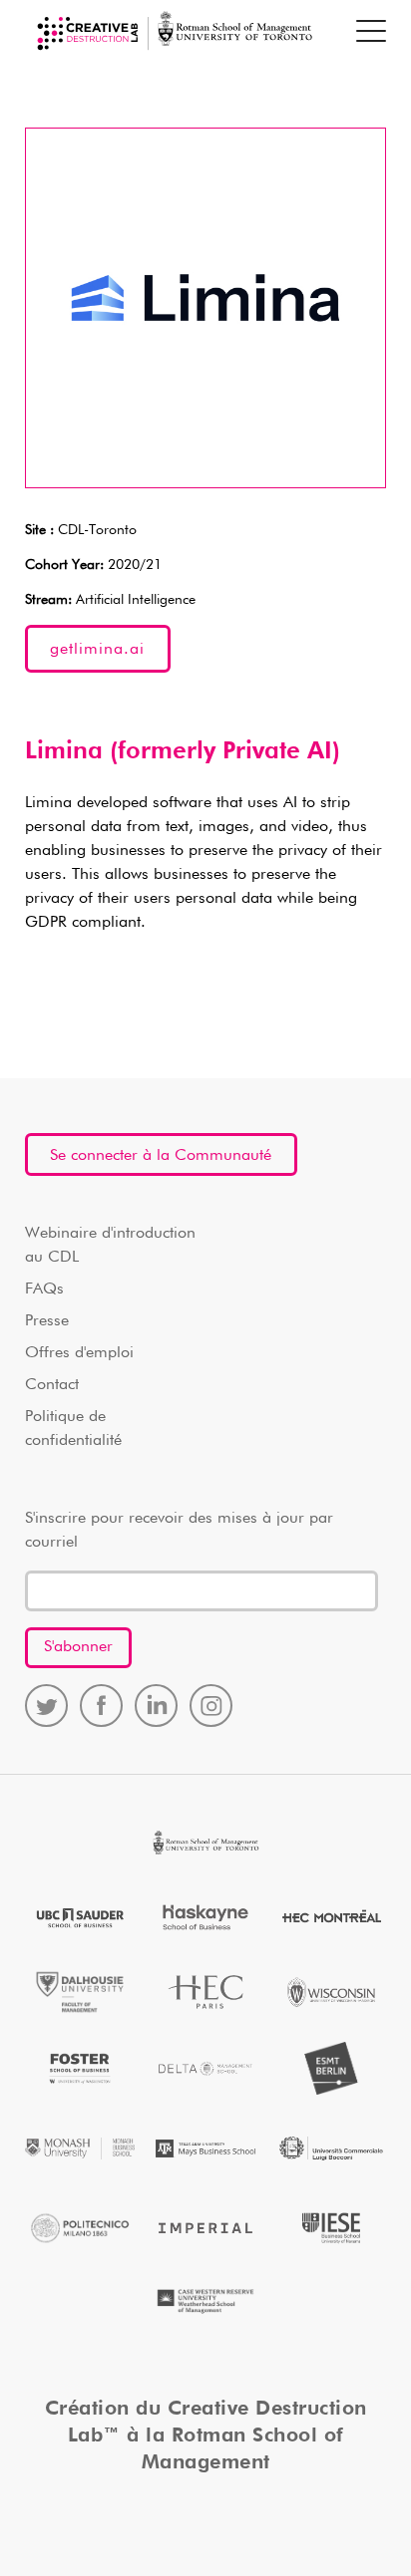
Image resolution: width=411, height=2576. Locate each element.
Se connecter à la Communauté (161, 1156)
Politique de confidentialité (73, 1429)
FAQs (44, 1289)
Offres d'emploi (79, 1353)
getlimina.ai (97, 650)
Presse (47, 1321)
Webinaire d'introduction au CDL (110, 1246)
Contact (52, 1385)
